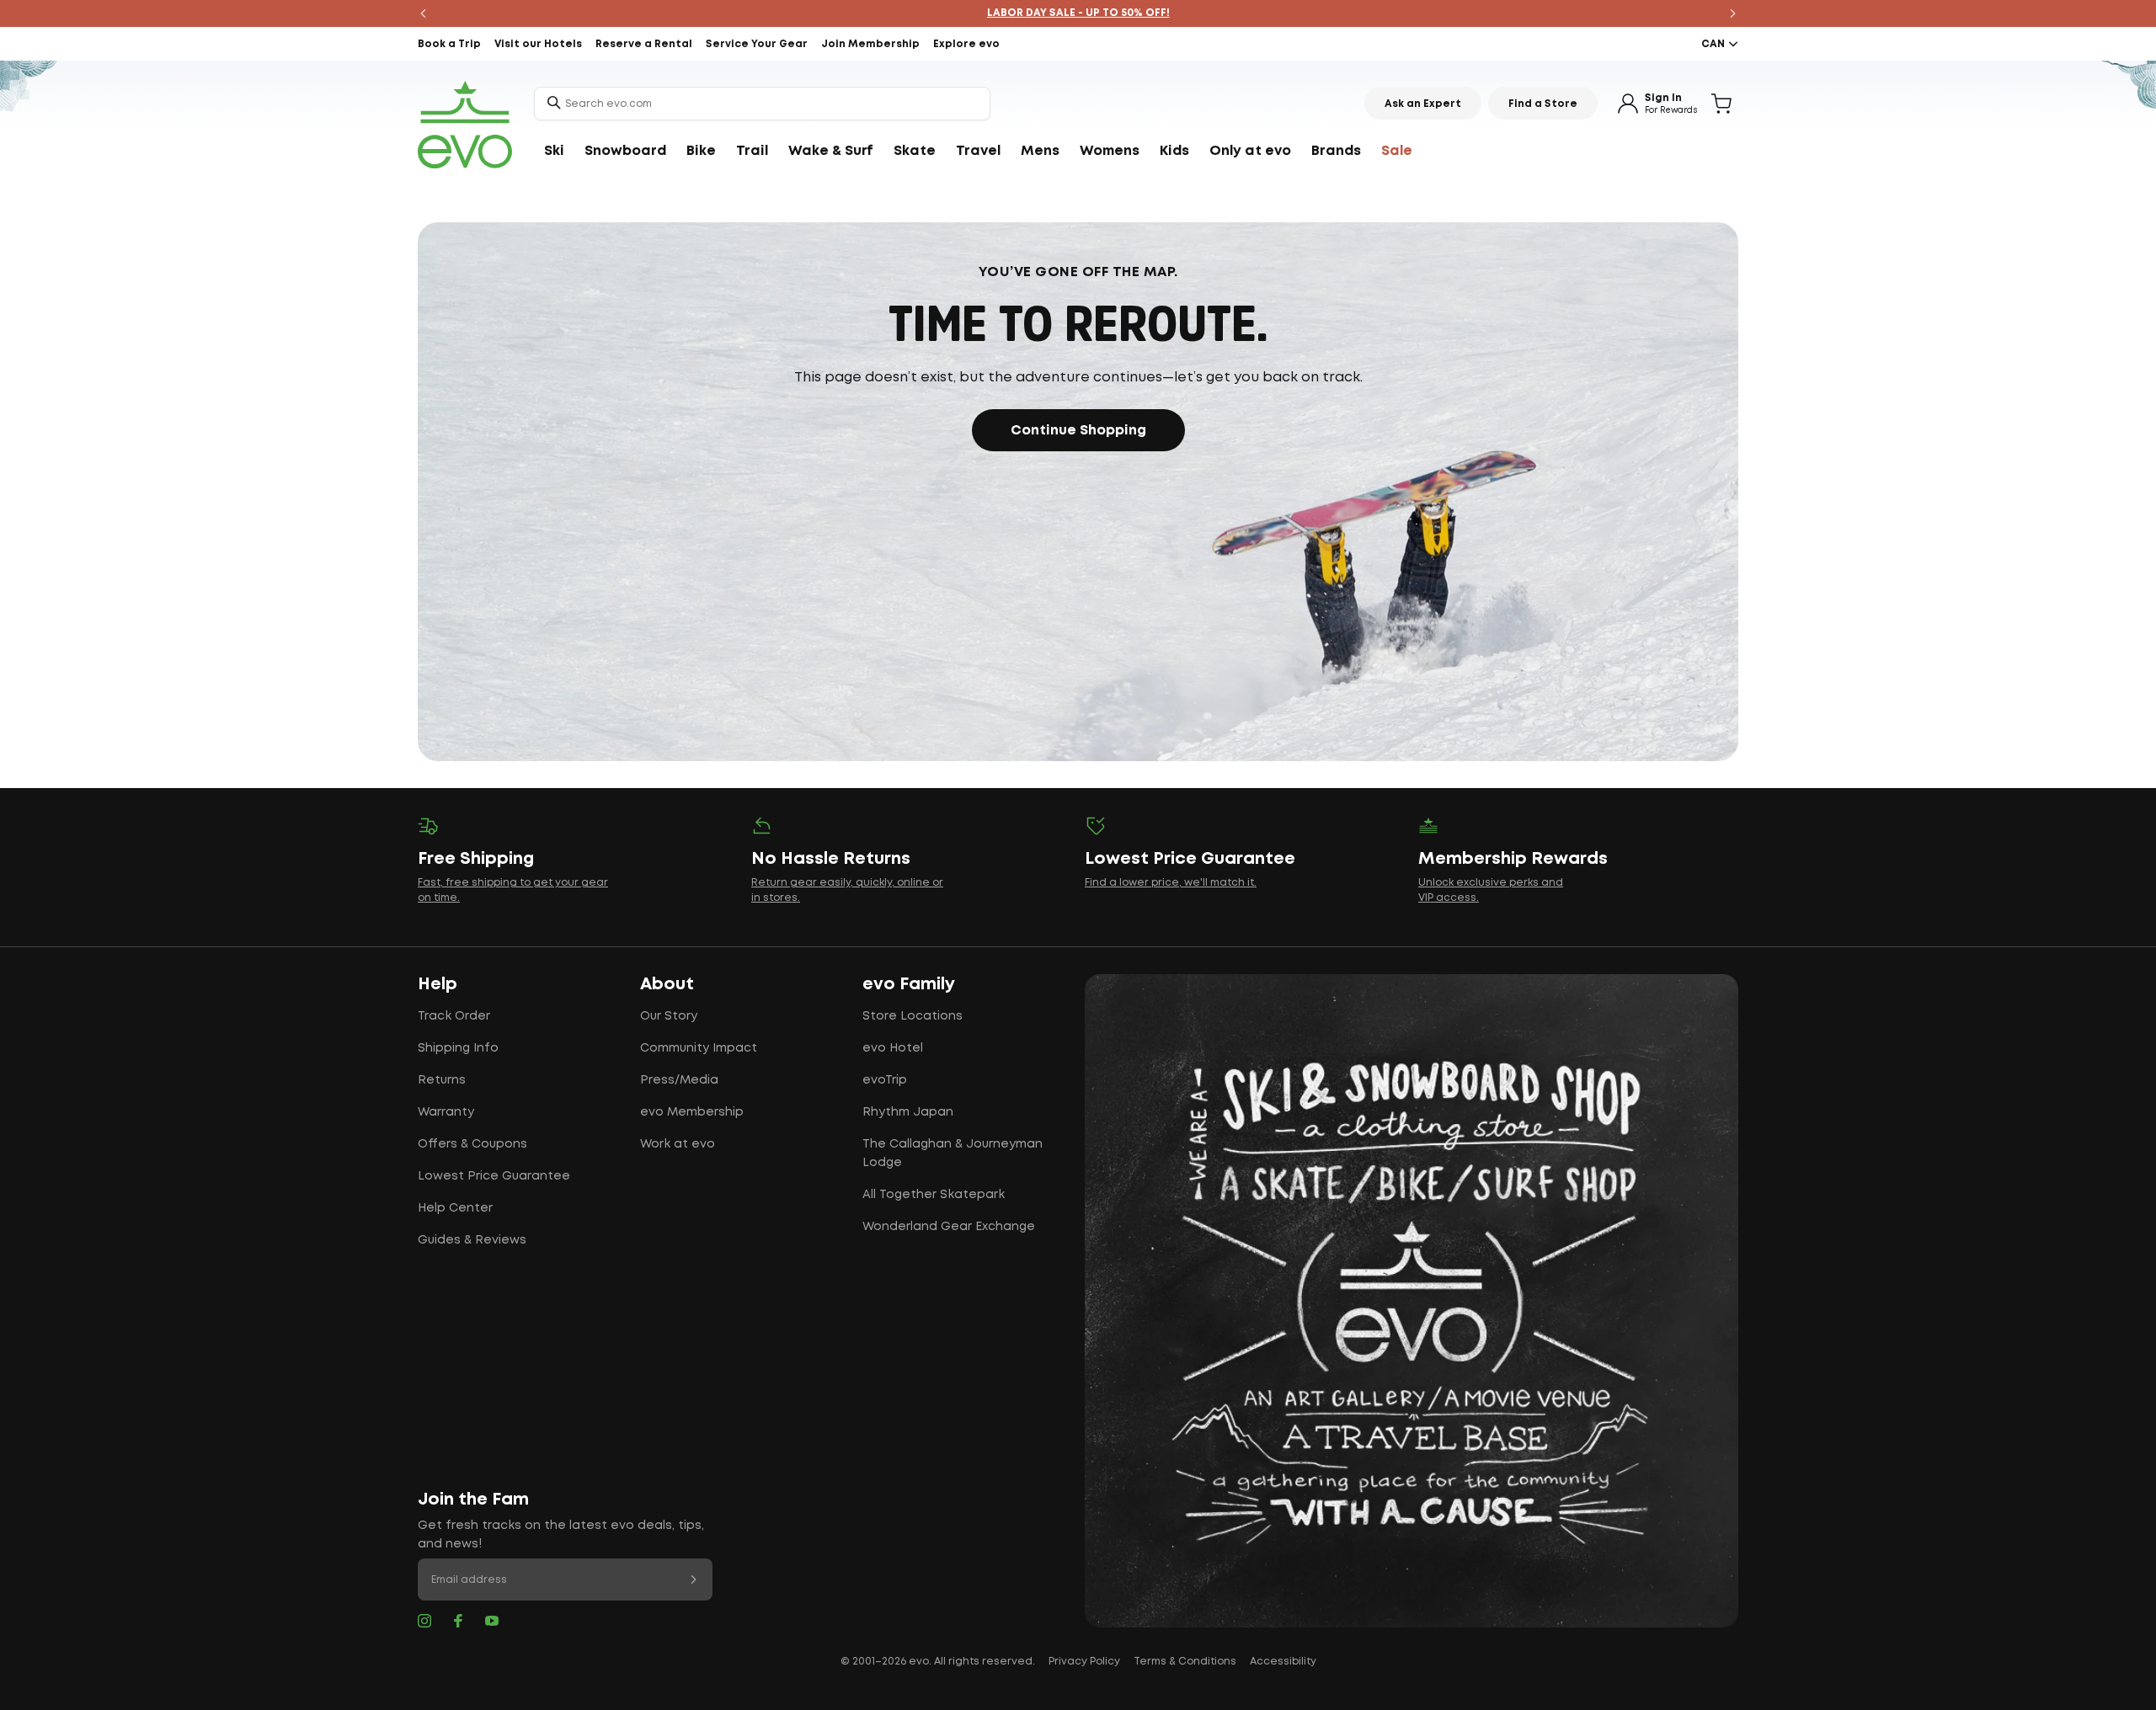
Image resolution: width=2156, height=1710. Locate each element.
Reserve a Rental (644, 44)
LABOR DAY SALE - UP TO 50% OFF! (1078, 13)
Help (438, 984)
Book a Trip (449, 44)
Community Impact (699, 1048)
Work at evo (678, 1144)
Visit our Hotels (538, 44)
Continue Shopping (1078, 431)
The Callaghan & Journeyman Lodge (953, 1153)
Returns (442, 1080)
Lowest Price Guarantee (494, 1176)
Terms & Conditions (1185, 1662)
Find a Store (1543, 104)
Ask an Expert (1423, 104)
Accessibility (1283, 1662)
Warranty (446, 1112)
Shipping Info (458, 1048)
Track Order (454, 1016)
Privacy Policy (1084, 1662)
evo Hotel (893, 1048)
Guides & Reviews (472, 1240)
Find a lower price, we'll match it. (1171, 883)
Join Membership (870, 44)
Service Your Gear (757, 44)
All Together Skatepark (934, 1195)
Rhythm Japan (908, 1112)
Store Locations (913, 1016)
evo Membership (692, 1112)
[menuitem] (554, 152)
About (667, 984)
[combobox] (762, 104)
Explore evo (966, 44)
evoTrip (885, 1080)
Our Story (669, 1016)
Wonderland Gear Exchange (949, 1227)
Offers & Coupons (472, 1144)
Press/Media (679, 1080)
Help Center (455, 1208)
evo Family (909, 984)
